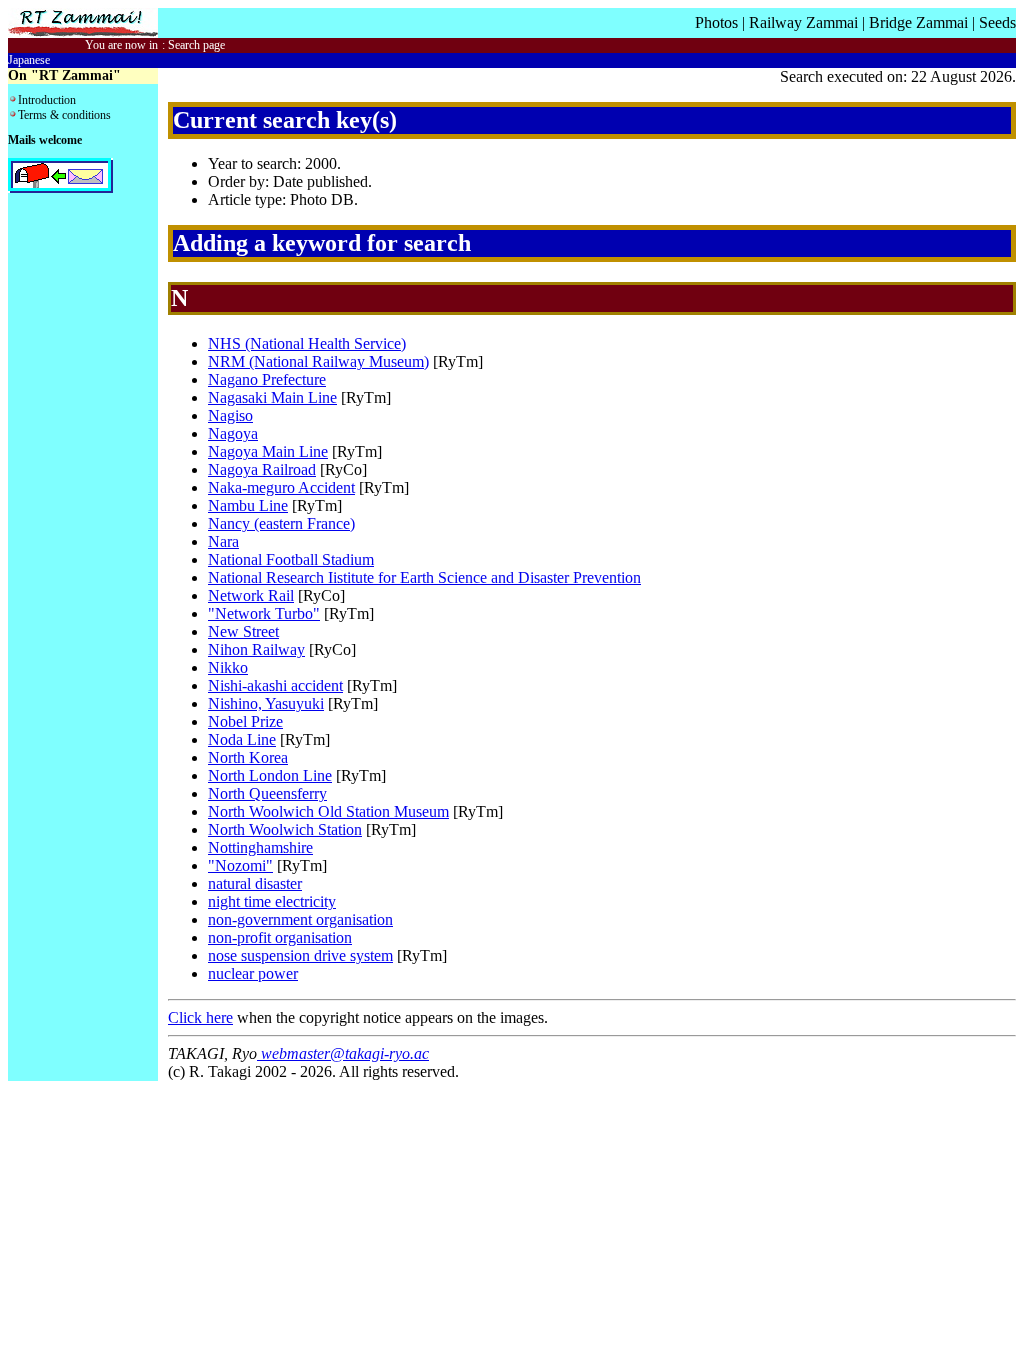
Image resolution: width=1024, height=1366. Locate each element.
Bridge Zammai (918, 22)
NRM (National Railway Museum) (318, 361)
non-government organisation (300, 919)
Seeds (997, 22)
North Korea (248, 757)
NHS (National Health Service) (307, 343)
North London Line (270, 775)
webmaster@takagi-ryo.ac (343, 1053)
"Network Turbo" (264, 613)
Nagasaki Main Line (272, 397)
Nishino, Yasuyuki (266, 703)
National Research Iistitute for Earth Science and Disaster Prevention (424, 577)
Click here (200, 1017)
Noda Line (242, 739)
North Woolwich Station (285, 829)
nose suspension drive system (300, 955)
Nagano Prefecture (267, 379)
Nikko (228, 667)
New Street (243, 631)
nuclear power (253, 973)
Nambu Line (248, 505)
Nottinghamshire (260, 847)
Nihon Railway (256, 649)
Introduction (47, 100)
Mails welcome (45, 140)
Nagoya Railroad (262, 469)
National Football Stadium (291, 559)
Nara (223, 541)
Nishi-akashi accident (275, 685)
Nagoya (233, 433)
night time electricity (272, 901)
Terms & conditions (64, 115)
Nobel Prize (245, 721)
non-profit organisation (280, 937)
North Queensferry (267, 793)
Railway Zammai (803, 22)
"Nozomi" (240, 865)
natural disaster (255, 883)
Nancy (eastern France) (281, 523)
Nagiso (230, 415)
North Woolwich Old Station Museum (328, 811)
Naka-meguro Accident (281, 487)
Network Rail (251, 595)
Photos (716, 22)
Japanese (29, 60)
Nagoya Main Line (268, 451)
